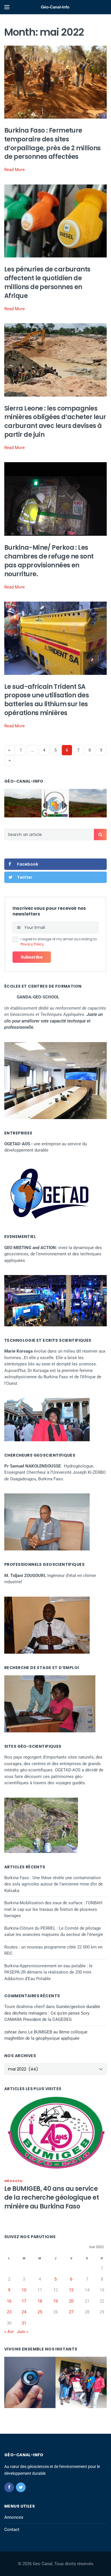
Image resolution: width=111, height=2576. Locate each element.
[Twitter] (21, 2487)
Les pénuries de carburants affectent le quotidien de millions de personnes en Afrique (47, 282)
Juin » (23, 2332)
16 (9, 2301)
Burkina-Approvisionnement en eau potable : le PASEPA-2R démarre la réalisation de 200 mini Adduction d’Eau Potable (48, 1972)
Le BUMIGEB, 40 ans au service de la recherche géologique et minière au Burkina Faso (52, 2198)
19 (55, 2301)
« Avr (9, 2332)
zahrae (11, 2032)
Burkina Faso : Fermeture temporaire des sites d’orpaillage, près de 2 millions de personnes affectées (52, 144)
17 (24, 2301)
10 (24, 2290)
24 (24, 2312)
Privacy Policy (32, 944)
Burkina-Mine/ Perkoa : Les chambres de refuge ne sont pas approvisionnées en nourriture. (49, 561)
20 (71, 2301)
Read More (15, 170)
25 (40, 2312)
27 (71, 2312)
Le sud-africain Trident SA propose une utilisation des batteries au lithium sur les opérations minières (47, 700)
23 (9, 2312)
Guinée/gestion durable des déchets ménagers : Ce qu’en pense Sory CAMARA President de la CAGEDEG (52, 2013)
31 (24, 2323)
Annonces (14, 2517)
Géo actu (14, 2181)
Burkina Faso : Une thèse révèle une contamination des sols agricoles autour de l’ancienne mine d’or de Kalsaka (54, 1884)
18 (40, 2301)
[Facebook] (9, 2487)
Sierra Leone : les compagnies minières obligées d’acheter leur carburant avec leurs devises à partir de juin (55, 422)
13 (71, 2290)
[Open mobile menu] (7, 7)
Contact (12, 2530)
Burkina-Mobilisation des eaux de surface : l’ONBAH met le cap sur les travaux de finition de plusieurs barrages (53, 1909)
